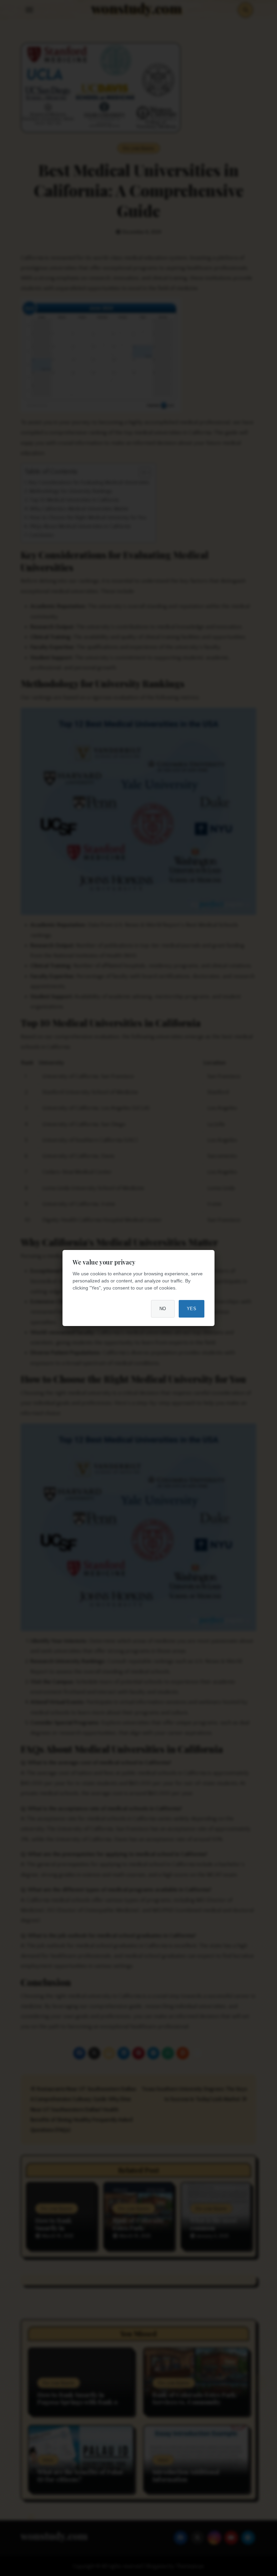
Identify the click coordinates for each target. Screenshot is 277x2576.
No (163, 1309)
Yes (192, 1309)
